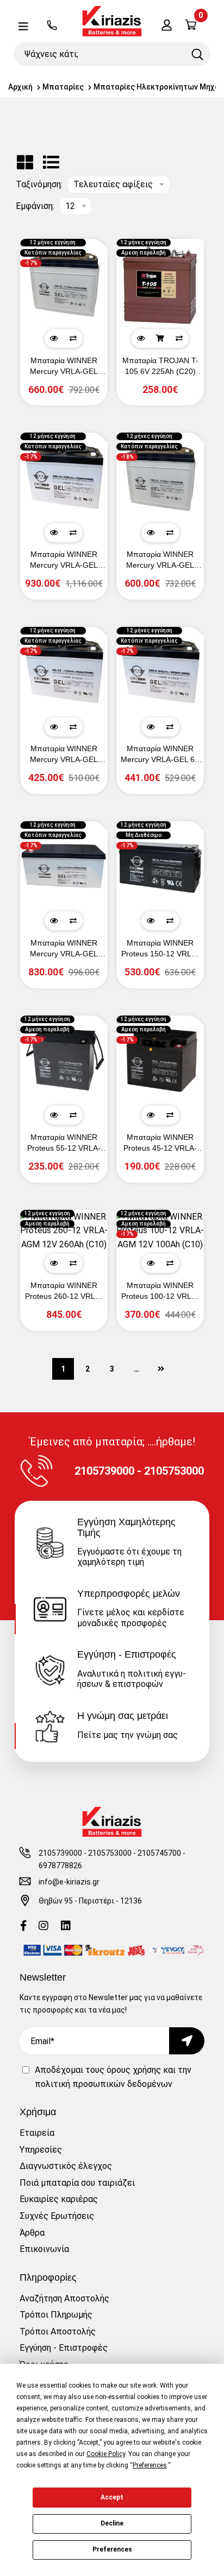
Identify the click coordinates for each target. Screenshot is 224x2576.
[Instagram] (43, 1927)
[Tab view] (25, 163)
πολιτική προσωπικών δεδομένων (104, 2084)
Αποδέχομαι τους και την (113, 2077)
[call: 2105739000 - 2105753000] (52, 26)
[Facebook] (23, 1927)
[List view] (51, 163)
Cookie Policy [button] (106, 2454)
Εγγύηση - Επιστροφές (64, 2348)
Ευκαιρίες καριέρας (59, 2199)
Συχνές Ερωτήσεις (57, 2216)
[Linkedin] (66, 1927)
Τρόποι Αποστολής (58, 2331)
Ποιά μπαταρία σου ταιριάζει (77, 2183)
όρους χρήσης (134, 2070)
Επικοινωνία (44, 2249)
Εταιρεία (37, 2133)
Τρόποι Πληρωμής (56, 2315)
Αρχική (20, 87)
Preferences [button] (150, 2465)
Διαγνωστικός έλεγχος (66, 2166)
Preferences (112, 2549)
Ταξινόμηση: (39, 185)
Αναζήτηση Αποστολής (64, 2298)
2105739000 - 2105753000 (85, 1853)
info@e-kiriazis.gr (69, 1882)
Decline (112, 2523)
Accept (112, 2497)
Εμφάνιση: (35, 206)
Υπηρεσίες (41, 2150)
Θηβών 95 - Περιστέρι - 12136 (90, 1901)
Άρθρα (32, 2233)
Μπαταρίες (63, 87)
